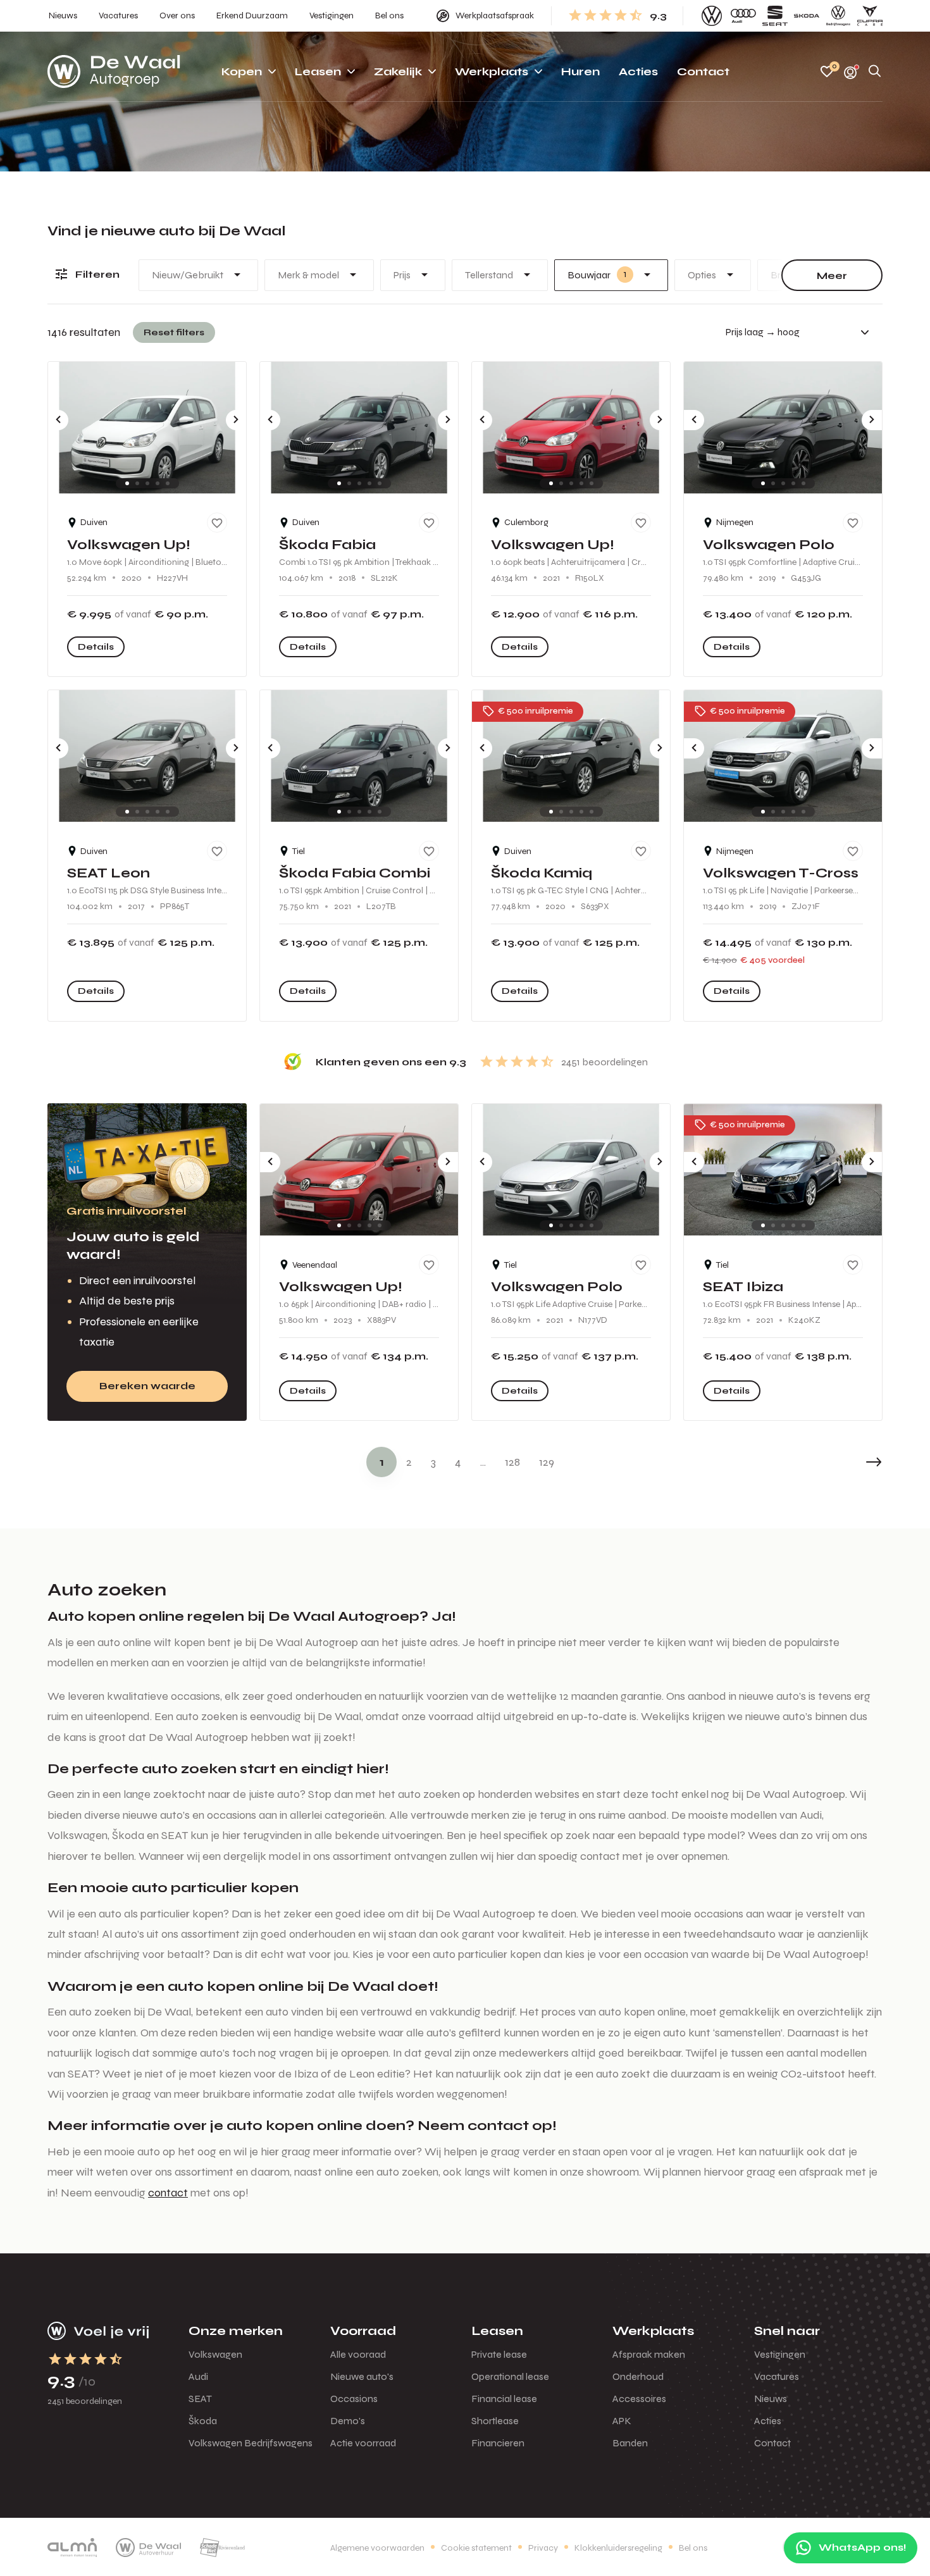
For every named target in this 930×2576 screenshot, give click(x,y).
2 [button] (409, 1462)
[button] (845, 1462)
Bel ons (693, 2548)
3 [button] (433, 1462)
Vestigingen (780, 2354)
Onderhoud (638, 2376)
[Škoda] (807, 16)
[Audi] (743, 16)
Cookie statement (476, 2548)
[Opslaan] (217, 523)
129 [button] (547, 1462)
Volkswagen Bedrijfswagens (251, 2443)
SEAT (200, 2399)
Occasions (354, 2399)
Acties (768, 2421)
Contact (772, 2443)
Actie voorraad (363, 2443)
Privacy (543, 2548)
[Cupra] (870, 16)
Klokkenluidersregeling (618, 2548)
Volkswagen (215, 2354)
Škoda (203, 2421)
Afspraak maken (649, 2354)
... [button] (483, 1462)
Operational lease (510, 2376)
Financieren (498, 2443)
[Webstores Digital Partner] (114, 71)
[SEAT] (775, 16)
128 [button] (512, 1462)
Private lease (499, 2354)
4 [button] (458, 1462)
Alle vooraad (358, 2354)
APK (622, 2421)
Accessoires (639, 2399)
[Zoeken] (875, 72)
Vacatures (777, 2376)
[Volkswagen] (712, 16)
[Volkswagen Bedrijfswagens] (838, 16)
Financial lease (504, 2399)
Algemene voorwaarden (377, 2548)
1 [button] (382, 1462)
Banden (630, 2443)
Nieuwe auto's (362, 2376)
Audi (198, 2376)
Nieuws (771, 2399)
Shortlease (495, 2421)
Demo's (348, 2421)
